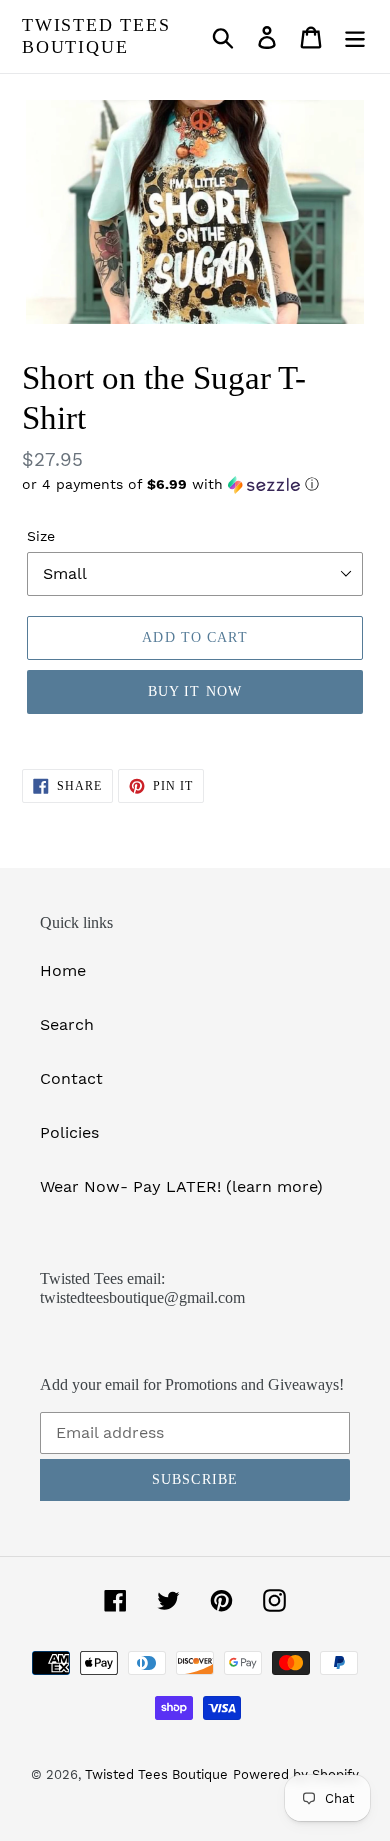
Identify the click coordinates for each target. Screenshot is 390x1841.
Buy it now (195, 691)
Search (67, 1024)
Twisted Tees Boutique (96, 36)
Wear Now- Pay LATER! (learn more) (181, 1186)
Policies (69, 1132)
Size (41, 536)
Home (63, 970)
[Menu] (355, 36)
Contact (71, 1078)
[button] (195, 484)
